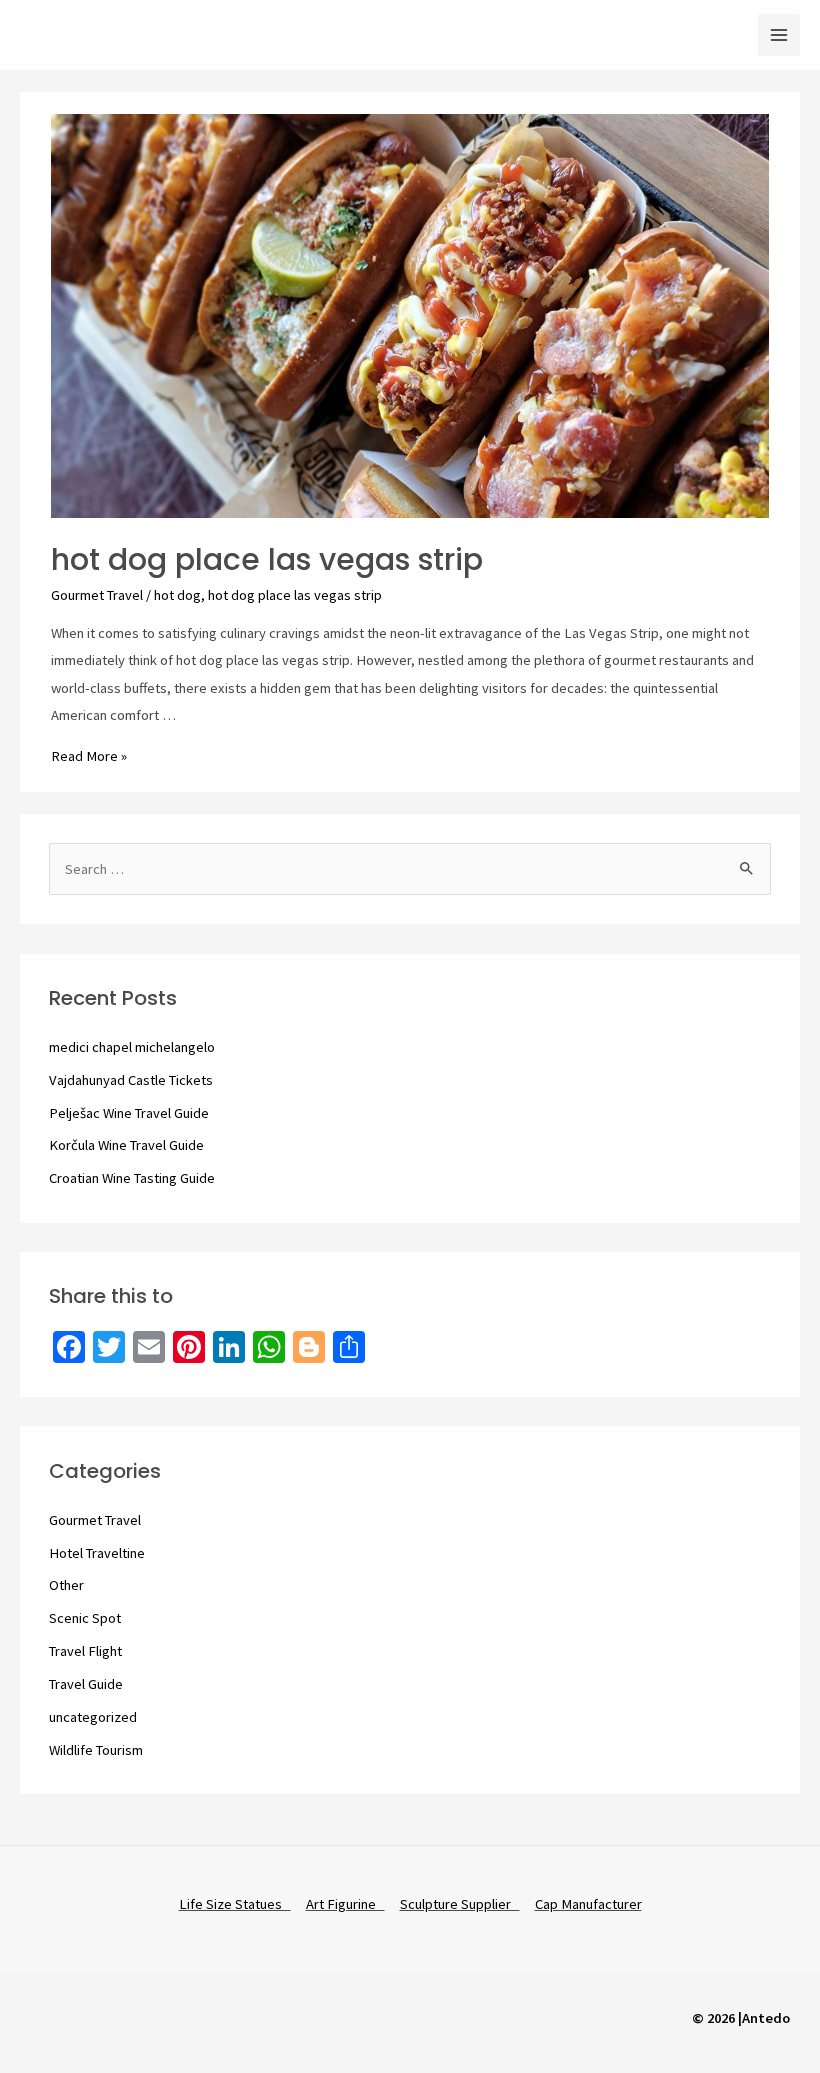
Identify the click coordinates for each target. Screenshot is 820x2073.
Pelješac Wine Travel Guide (129, 1113)
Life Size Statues (235, 1904)
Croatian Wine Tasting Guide (132, 1178)
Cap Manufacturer (588, 1904)
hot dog (177, 595)
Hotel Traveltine (97, 1553)
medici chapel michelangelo (132, 1047)
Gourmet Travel (97, 595)
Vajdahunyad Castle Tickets (131, 1080)
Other (66, 1585)
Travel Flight (85, 1651)
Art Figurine (345, 1904)
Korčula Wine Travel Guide (126, 1145)
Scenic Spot (85, 1618)
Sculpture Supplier (460, 1904)
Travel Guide (86, 1684)
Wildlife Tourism (96, 1750)
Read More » (89, 756)
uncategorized (93, 1717)
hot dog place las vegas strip (267, 559)
